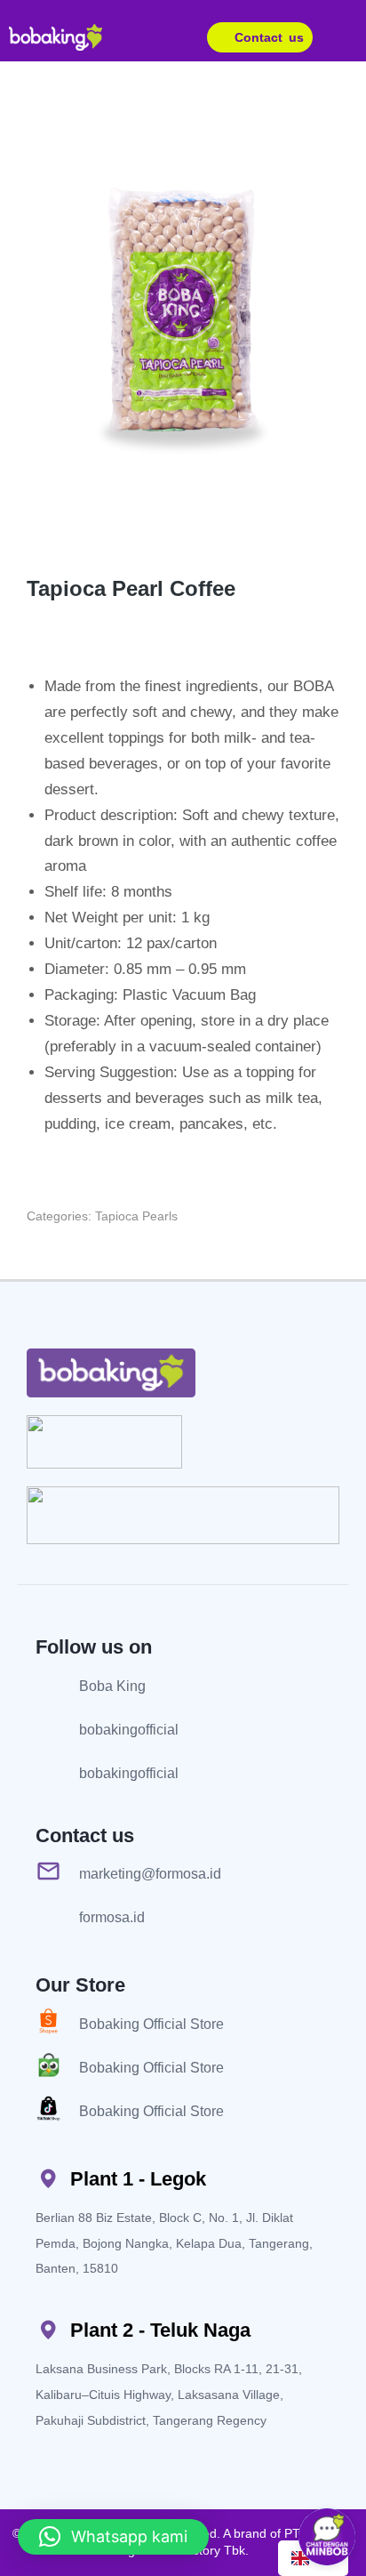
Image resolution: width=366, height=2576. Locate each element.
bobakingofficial (129, 1730)
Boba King (112, 1686)
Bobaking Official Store (151, 2024)
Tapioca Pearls (136, 1216)
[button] (350, 37)
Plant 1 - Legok (138, 2179)
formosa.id (112, 1917)
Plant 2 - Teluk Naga (160, 2330)
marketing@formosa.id (150, 1874)
